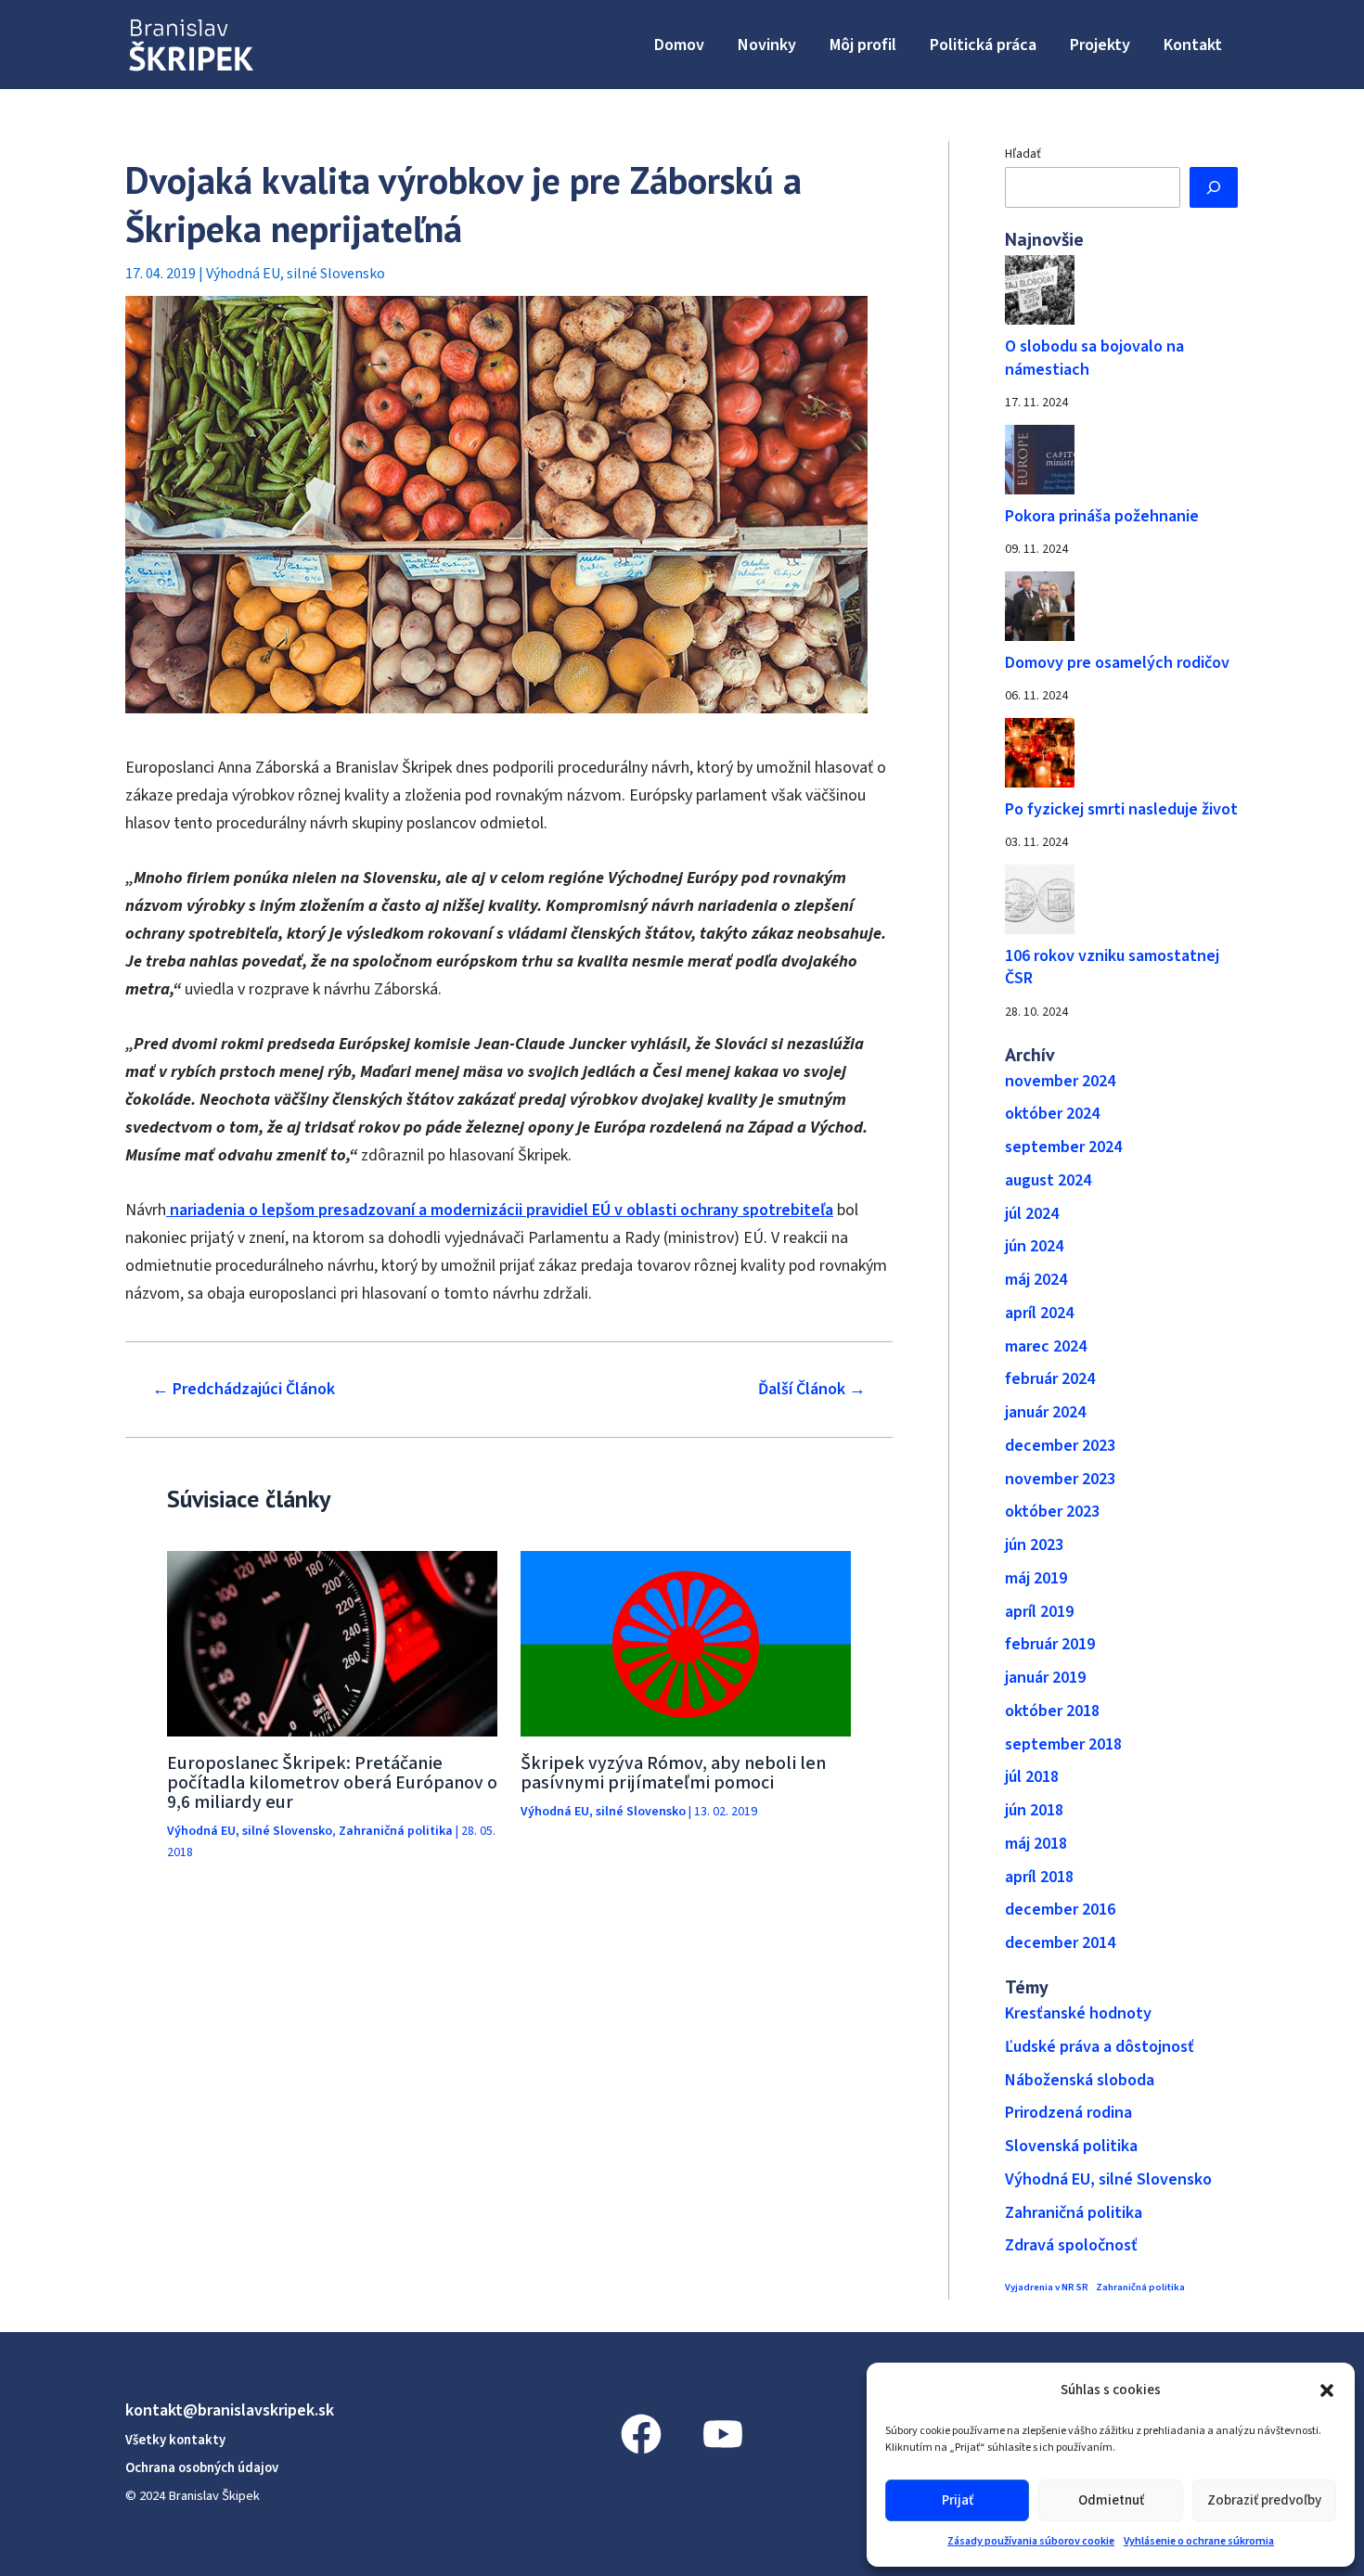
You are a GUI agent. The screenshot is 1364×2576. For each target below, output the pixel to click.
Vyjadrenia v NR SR (1047, 2287)
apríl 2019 (1039, 1612)
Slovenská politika (1071, 2146)
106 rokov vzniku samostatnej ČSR (1112, 968)
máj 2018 (1036, 1844)
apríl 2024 (1039, 1313)
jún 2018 (1034, 1810)
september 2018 (1063, 1744)
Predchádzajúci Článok (244, 1390)
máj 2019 (1036, 1578)
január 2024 (1045, 1412)
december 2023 (1060, 1446)
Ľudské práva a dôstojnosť (1100, 2047)
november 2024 (1060, 1081)
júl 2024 (1032, 1214)
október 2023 (1052, 1512)
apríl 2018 (1039, 1877)
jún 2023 (1034, 1545)
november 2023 (1060, 1479)
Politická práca (983, 45)
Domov (679, 45)
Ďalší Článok (812, 1390)
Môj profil (863, 45)
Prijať (958, 2500)
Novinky (767, 45)
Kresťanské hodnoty (1078, 2013)
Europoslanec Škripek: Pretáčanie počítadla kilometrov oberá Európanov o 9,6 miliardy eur (332, 1783)
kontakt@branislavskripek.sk (230, 2410)
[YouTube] (723, 2434)
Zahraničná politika (396, 1831)
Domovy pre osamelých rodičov (1117, 663)
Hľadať (1023, 154)
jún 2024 (1034, 1246)
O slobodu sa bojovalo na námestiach (1094, 358)
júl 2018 (1032, 1777)
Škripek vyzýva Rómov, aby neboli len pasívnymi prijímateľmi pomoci (673, 1773)
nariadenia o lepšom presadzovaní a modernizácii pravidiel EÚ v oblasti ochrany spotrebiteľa (500, 1210)
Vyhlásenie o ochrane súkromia (1199, 2541)
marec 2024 (1046, 1346)
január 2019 (1045, 1678)
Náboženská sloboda (1080, 2080)
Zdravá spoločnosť (1071, 2245)
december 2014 (1060, 1943)
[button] (1327, 2390)
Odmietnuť (1111, 2500)
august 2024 (1048, 1180)
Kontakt (1193, 45)
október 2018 (1052, 1711)
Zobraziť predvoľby (1264, 2500)
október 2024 (1052, 1114)
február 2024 (1050, 1379)
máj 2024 (1036, 1280)
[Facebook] (641, 2434)
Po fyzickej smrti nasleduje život (1121, 809)
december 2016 (1060, 1910)
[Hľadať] (1214, 187)
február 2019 (1050, 1644)
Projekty (1100, 45)
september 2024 (1063, 1147)
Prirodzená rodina (1068, 2113)
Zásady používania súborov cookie (1031, 2541)
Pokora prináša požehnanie (1102, 516)
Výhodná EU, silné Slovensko (296, 274)
